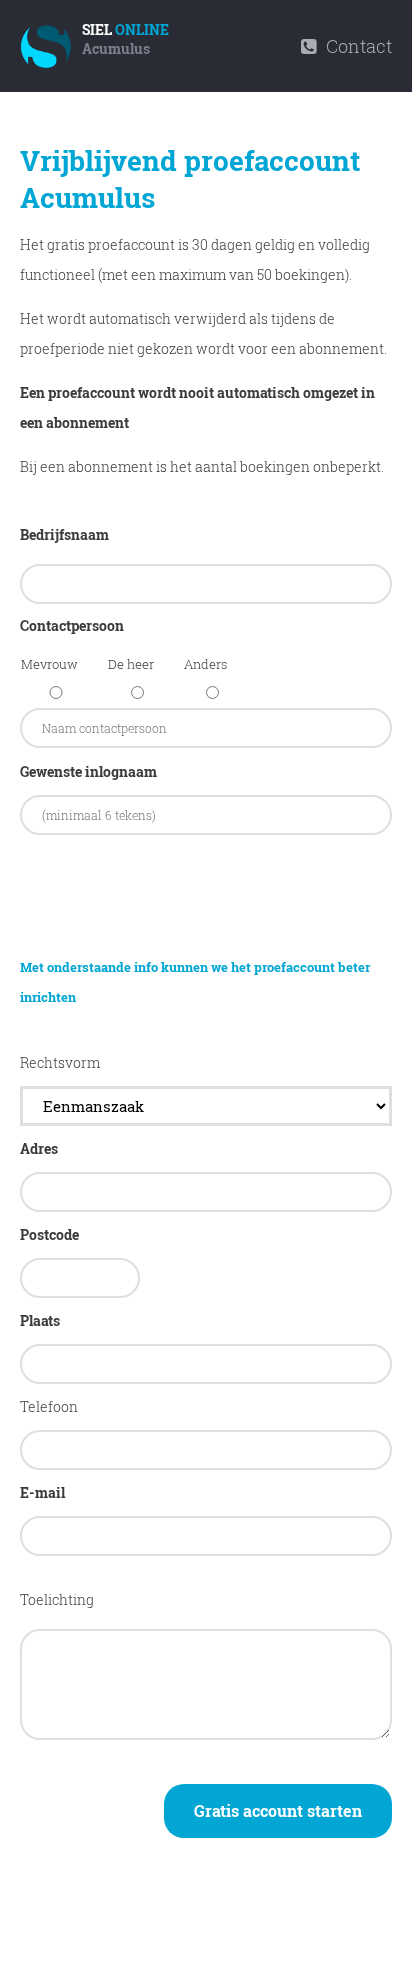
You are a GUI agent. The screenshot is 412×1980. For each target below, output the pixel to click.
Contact (357, 46)
